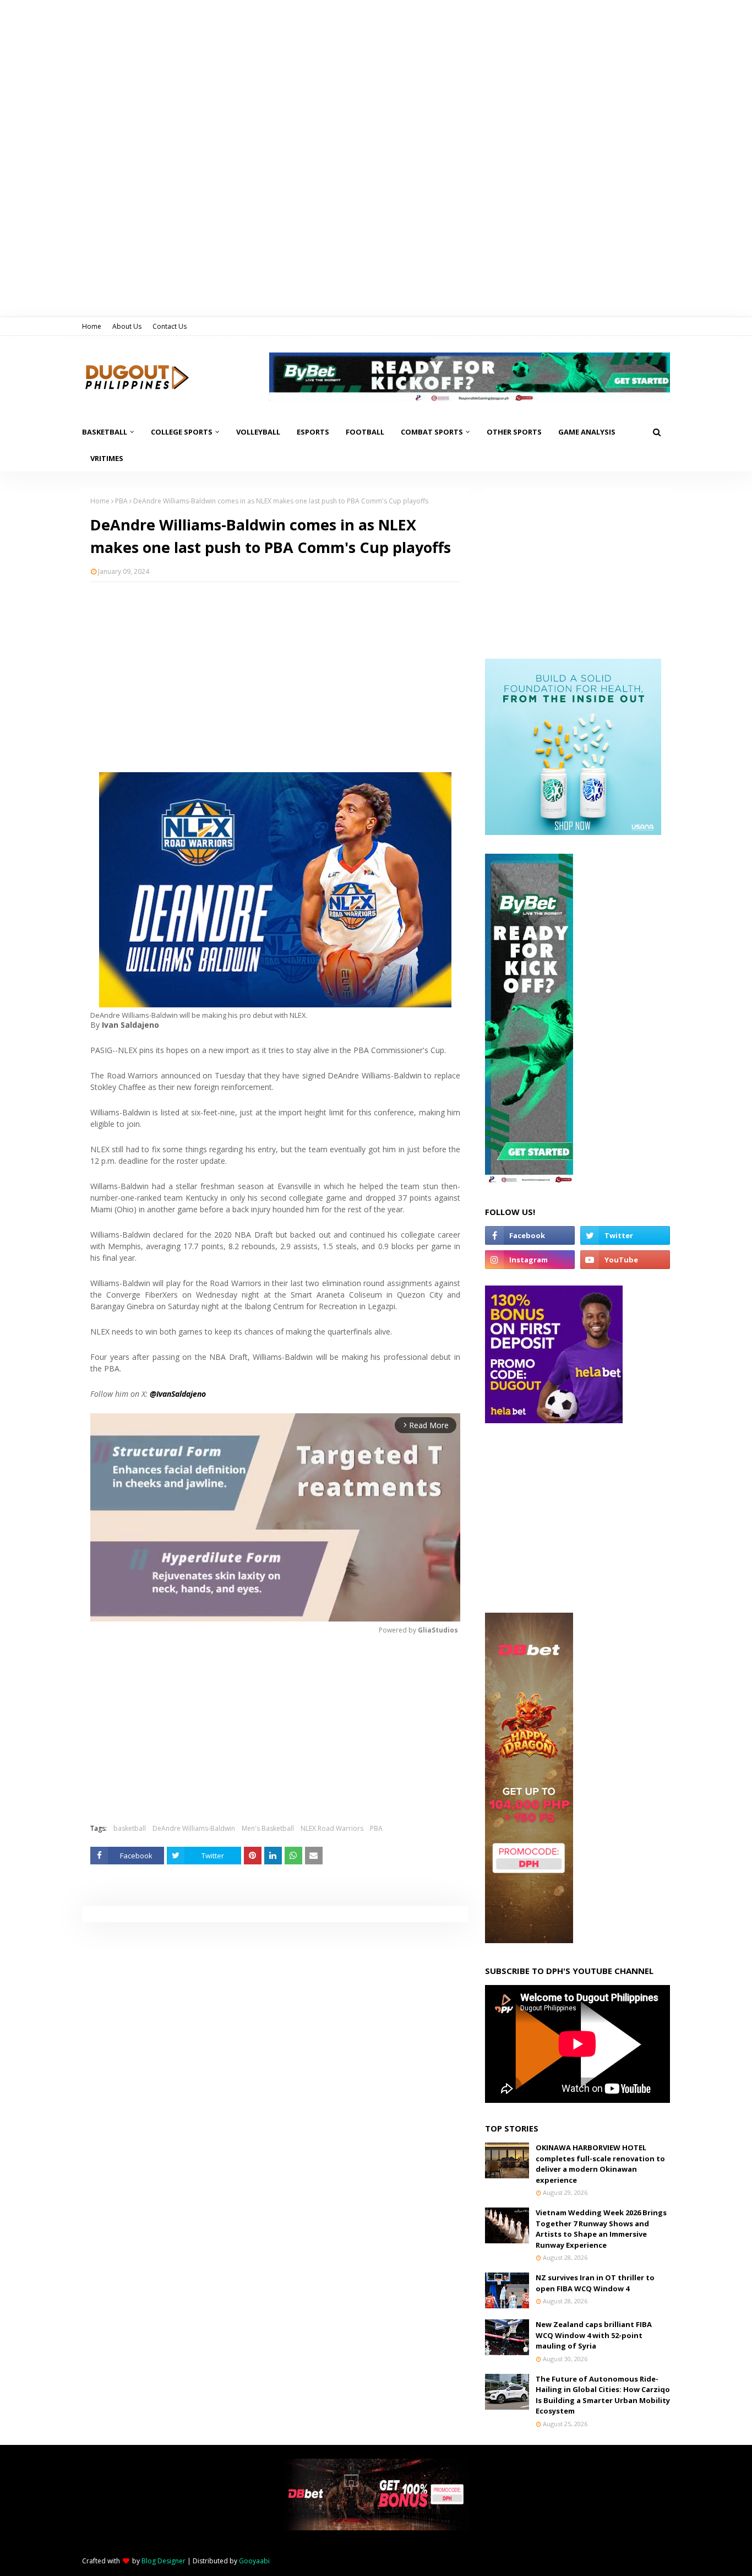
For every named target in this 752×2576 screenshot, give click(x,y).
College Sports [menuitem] (182, 432)
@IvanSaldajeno (178, 1394)
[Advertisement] (275, 670)
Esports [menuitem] (313, 432)
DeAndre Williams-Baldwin (194, 1828)
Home (92, 326)
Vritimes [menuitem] (107, 458)
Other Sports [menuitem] (514, 432)
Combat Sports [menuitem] (432, 432)
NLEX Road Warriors (332, 1828)
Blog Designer (164, 2561)
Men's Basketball (268, 1828)
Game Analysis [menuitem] (587, 432)
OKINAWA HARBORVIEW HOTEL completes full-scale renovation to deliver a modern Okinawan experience (600, 2164)
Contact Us (170, 326)
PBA (121, 501)
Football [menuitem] (365, 432)
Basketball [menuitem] (105, 432)
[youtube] (625, 1260)
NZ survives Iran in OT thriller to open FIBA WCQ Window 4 (595, 2283)
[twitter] (625, 1235)
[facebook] (530, 1235)
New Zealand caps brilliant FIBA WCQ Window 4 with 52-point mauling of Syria (594, 2335)
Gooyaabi (254, 2561)
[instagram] (530, 1260)
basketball (130, 1828)
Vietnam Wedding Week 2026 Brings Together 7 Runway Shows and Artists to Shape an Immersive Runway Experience (601, 2229)
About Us (127, 326)
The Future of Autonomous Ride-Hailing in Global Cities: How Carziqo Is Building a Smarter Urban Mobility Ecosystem (603, 2395)
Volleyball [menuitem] (258, 432)
